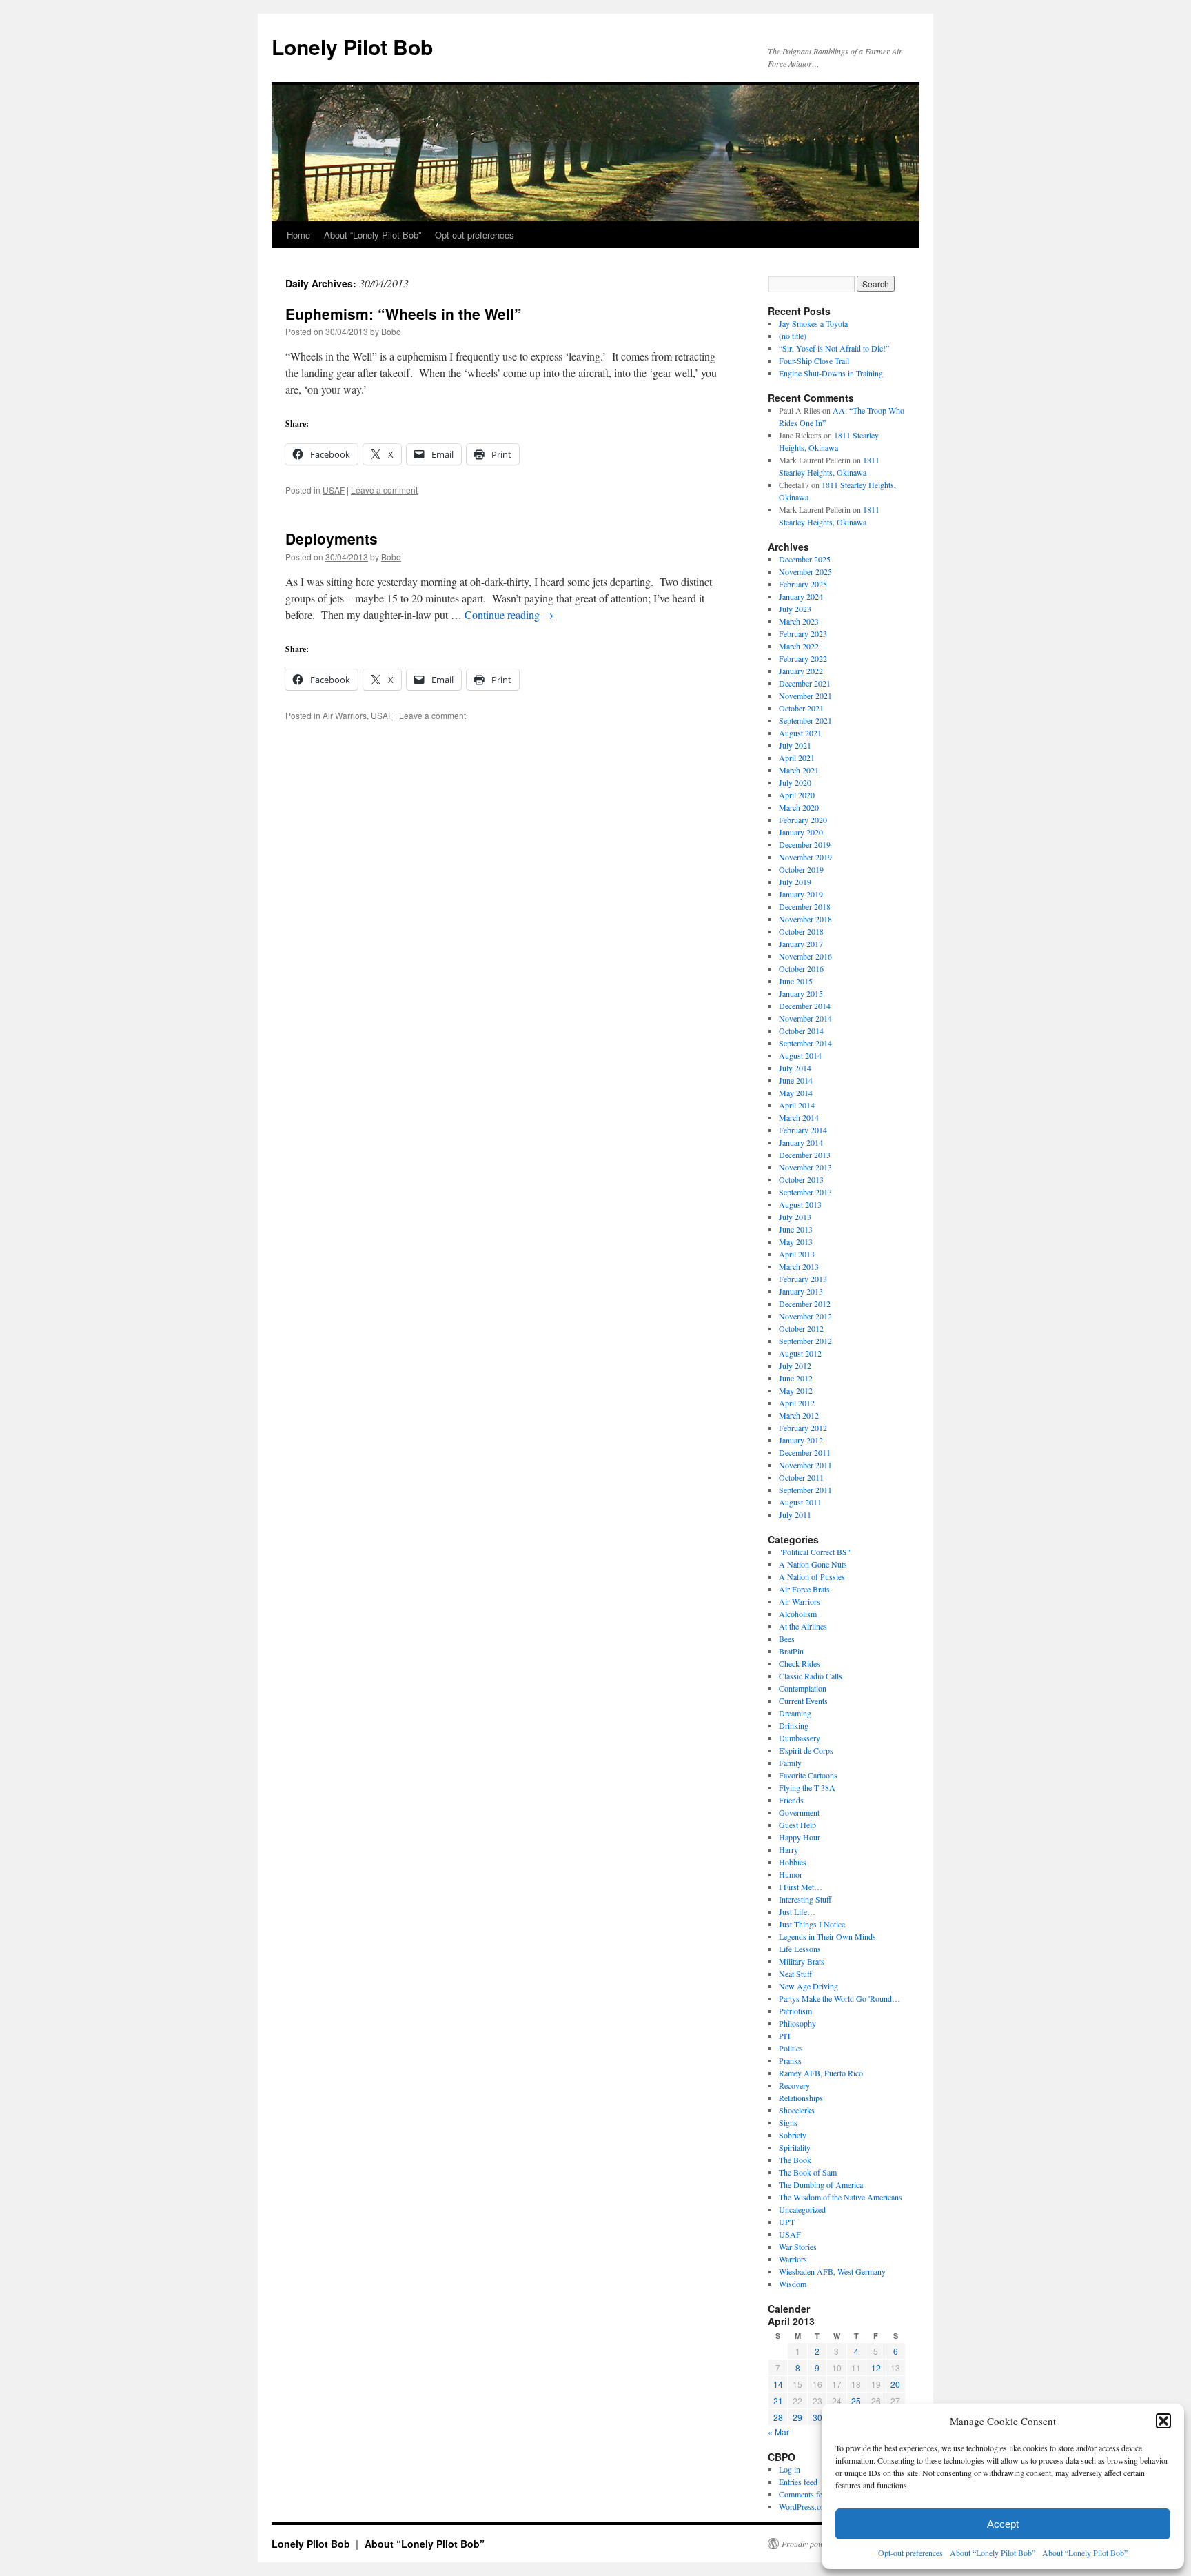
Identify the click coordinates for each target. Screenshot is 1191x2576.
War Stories (798, 2247)
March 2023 (799, 621)
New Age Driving (808, 1986)
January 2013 (801, 1291)
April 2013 (797, 1254)
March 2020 (799, 807)
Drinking (794, 1725)
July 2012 (795, 1366)
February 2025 (803, 584)
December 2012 (805, 1304)
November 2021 (805, 696)
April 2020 (797, 795)
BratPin (791, 1651)
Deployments (332, 538)
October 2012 (801, 1328)
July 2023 (795, 609)
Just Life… (797, 1911)
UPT (787, 2222)
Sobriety (793, 2135)
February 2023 (803, 633)
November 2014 (805, 1018)
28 (778, 2417)
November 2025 (805, 571)
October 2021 (801, 708)
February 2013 (803, 1279)
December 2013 (805, 1155)
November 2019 (805, 857)
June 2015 (796, 981)
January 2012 (801, 1440)
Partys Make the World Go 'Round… (839, 1998)
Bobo (391, 331)
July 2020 (795, 782)
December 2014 (805, 1006)
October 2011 (801, 1477)
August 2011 (800, 1502)
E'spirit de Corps (806, 1750)
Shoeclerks (797, 2110)
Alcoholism (798, 1614)
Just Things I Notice (812, 1924)
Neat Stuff (795, 1974)
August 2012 (800, 1353)
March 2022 (799, 646)
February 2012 (803, 1428)
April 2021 (797, 758)
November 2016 (805, 956)
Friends (791, 1800)
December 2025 (805, 559)
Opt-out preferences (910, 2553)
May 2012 (796, 1390)
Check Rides (800, 1663)
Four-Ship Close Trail (814, 361)
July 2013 (795, 1217)
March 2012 (799, 1415)
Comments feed (804, 2494)
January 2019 (801, 894)
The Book (795, 2160)
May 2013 (796, 1241)
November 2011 (805, 1465)
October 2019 (801, 869)
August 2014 (800, 1055)
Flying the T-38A (807, 1787)
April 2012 (797, 1403)
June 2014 (796, 1080)
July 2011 (795, 1514)
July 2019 (795, 882)
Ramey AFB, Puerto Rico (821, 2073)
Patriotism (795, 2011)
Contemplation (803, 1688)
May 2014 (796, 1093)
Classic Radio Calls (811, 1676)
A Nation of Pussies (812, 1576)
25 (856, 2401)
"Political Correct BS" (815, 1552)
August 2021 (800, 733)
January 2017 (801, 944)
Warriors (793, 2259)
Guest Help (797, 1825)
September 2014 (805, 1043)
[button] (1163, 2421)
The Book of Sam (808, 2172)
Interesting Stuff (805, 1899)
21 (778, 2401)
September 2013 (805, 1192)
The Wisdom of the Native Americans (841, 2197)
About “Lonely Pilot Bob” (993, 2553)
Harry (788, 1849)
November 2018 (805, 919)
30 (817, 2417)
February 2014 (803, 1130)
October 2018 (801, 931)
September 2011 (805, 1490)
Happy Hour (800, 1837)
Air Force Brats (804, 1589)
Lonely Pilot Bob (352, 47)
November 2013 (805, 1167)
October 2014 (801, 1031)
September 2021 (805, 720)
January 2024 (801, 596)
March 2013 (799, 1266)
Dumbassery (800, 1738)
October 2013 (801, 1179)
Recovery (794, 2085)
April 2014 (797, 1105)
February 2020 (803, 820)
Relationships (801, 2098)
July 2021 (795, 745)
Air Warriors (345, 715)
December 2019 (805, 844)
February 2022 (803, 658)
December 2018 (805, 906)
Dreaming (795, 1713)
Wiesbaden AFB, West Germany (832, 2271)
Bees (787, 1639)
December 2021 (805, 683)
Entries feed (798, 2482)
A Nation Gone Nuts (813, 1564)
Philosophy (797, 2023)
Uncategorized (802, 2209)
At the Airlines (803, 1626)
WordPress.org (803, 2506)
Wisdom (793, 2284)
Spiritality (795, 2147)
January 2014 (801, 1142)
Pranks (790, 2060)
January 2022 (801, 671)
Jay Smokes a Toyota (813, 323)
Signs (788, 2122)
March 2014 (799, 1117)
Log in (790, 2469)
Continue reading (509, 615)
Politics (791, 2048)
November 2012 (805, 1316)
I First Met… (801, 1887)
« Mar (778, 2432)
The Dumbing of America (821, 2184)
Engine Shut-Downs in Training (831, 373)
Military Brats (802, 1961)
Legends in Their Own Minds (827, 1936)
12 (876, 2367)
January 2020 (801, 832)
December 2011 (805, 1452)
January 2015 (801, 993)
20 (895, 2384)
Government (799, 1812)
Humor (791, 1874)
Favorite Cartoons (808, 1775)
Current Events (803, 1701)
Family (790, 1763)
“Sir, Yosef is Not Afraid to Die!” (834, 348)
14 (778, 2384)
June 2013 (796, 1229)
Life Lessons (800, 1949)
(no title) (793, 336)
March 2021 (799, 770)
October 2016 (801, 968)
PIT (785, 2036)
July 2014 (795, 1068)
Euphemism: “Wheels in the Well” (404, 314)
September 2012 (805, 1341)
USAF (334, 490)
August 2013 (800, 1204)
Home (298, 235)
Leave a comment (384, 490)
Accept (1003, 2524)
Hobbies (793, 1862)
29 (797, 2417)
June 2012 (796, 1378)
